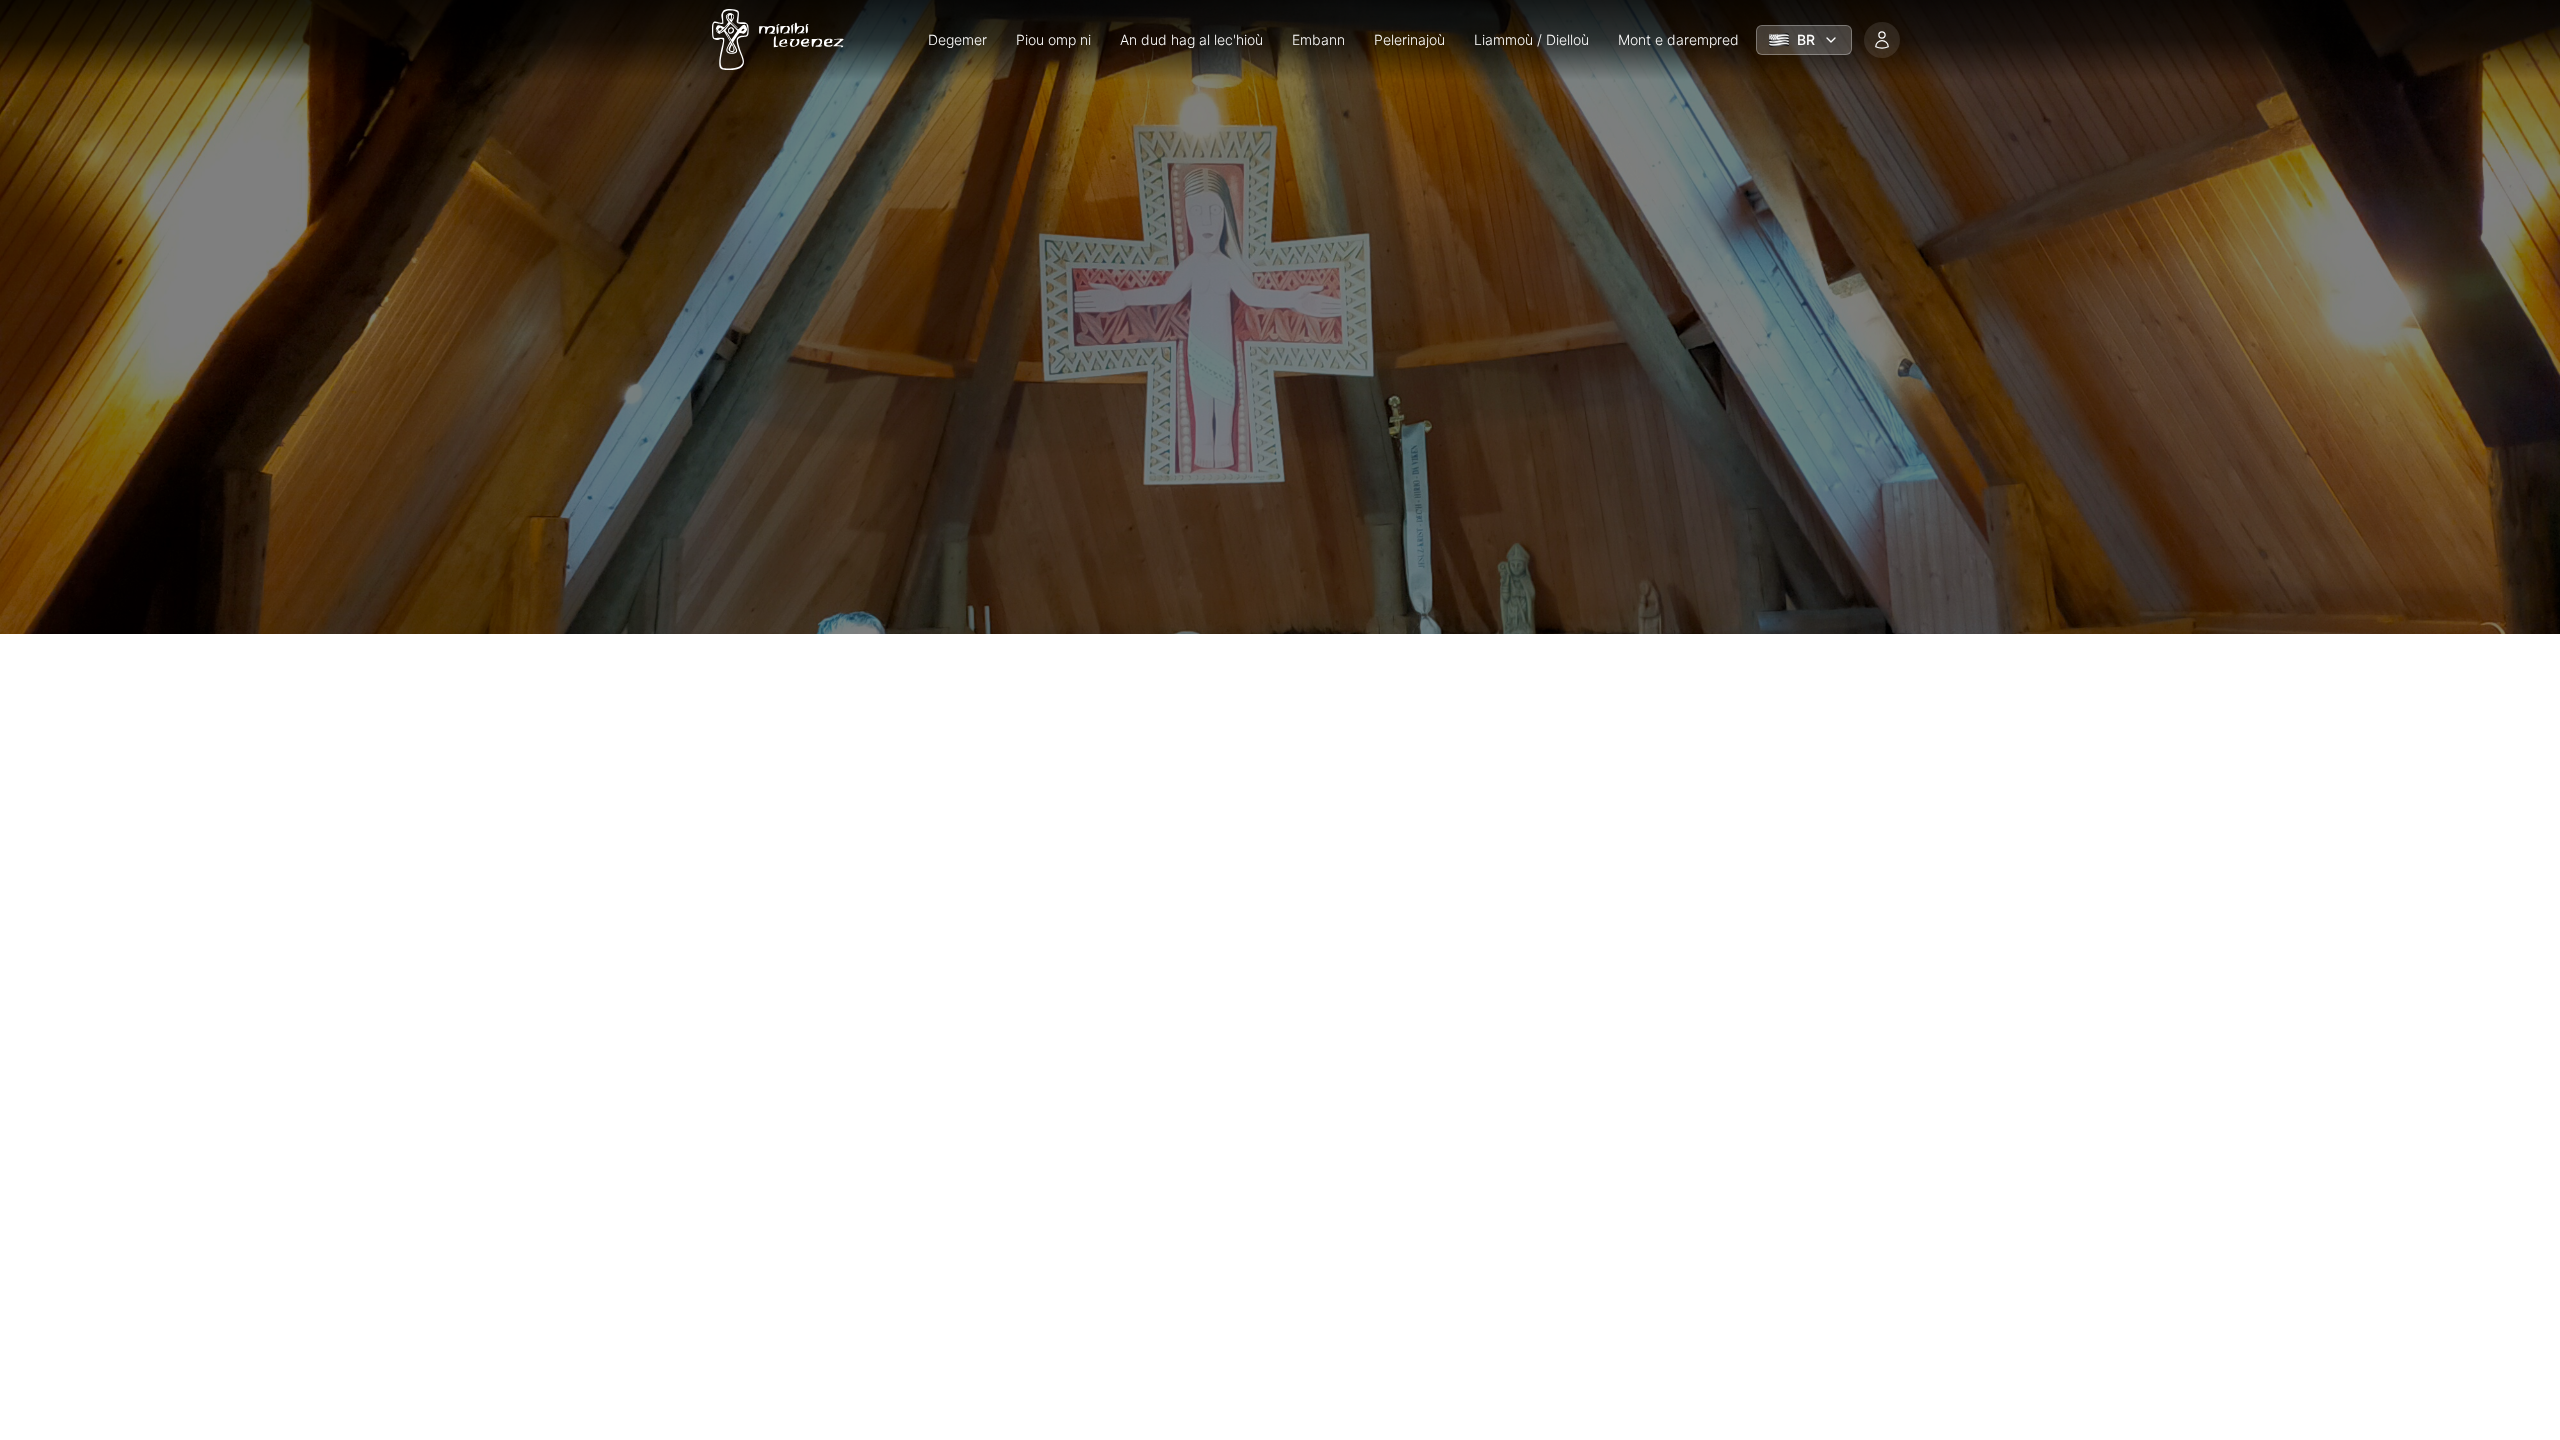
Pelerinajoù (1409, 39)
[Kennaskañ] (1882, 40)
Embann (1318, 39)
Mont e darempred (1678, 39)
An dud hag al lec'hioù (1191, 39)
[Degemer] (772, 40)
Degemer (957, 39)
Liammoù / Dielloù (1531, 39)
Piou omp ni (1053, 39)
